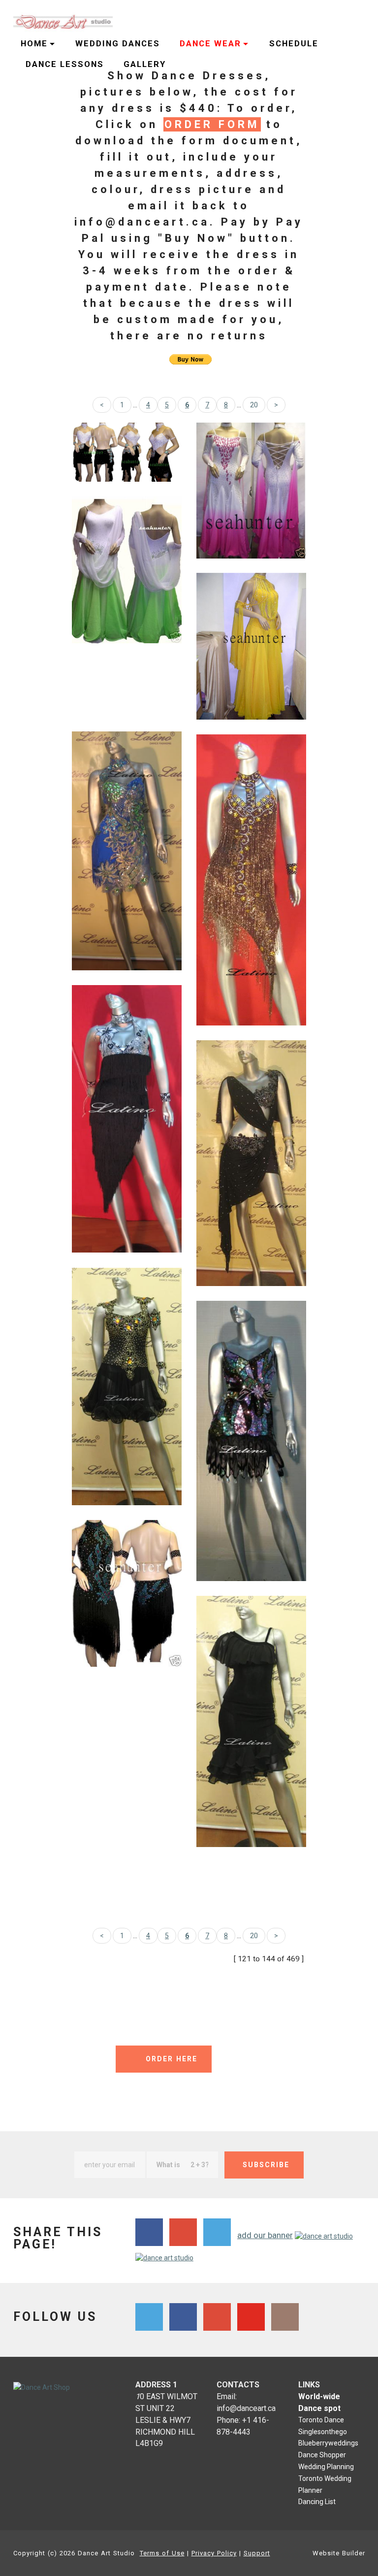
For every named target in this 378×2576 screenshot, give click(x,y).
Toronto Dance (321, 2420)
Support (257, 2553)
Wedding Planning (326, 2467)
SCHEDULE (294, 43)
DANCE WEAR (210, 43)
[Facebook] (183, 2317)
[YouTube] (251, 2317)
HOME (34, 43)
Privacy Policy (214, 2553)
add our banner (265, 2235)
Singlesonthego (323, 2432)
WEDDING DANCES (118, 43)
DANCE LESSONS (65, 64)
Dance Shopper (322, 2455)
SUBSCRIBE (266, 2165)
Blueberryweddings (328, 2443)
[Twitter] (149, 2317)
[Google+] (217, 2317)
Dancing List (317, 2502)
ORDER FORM (212, 124)
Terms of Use (162, 2553)
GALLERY (145, 64)
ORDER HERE (172, 2059)
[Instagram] (285, 2317)
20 (254, 405)
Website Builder (339, 2553)
